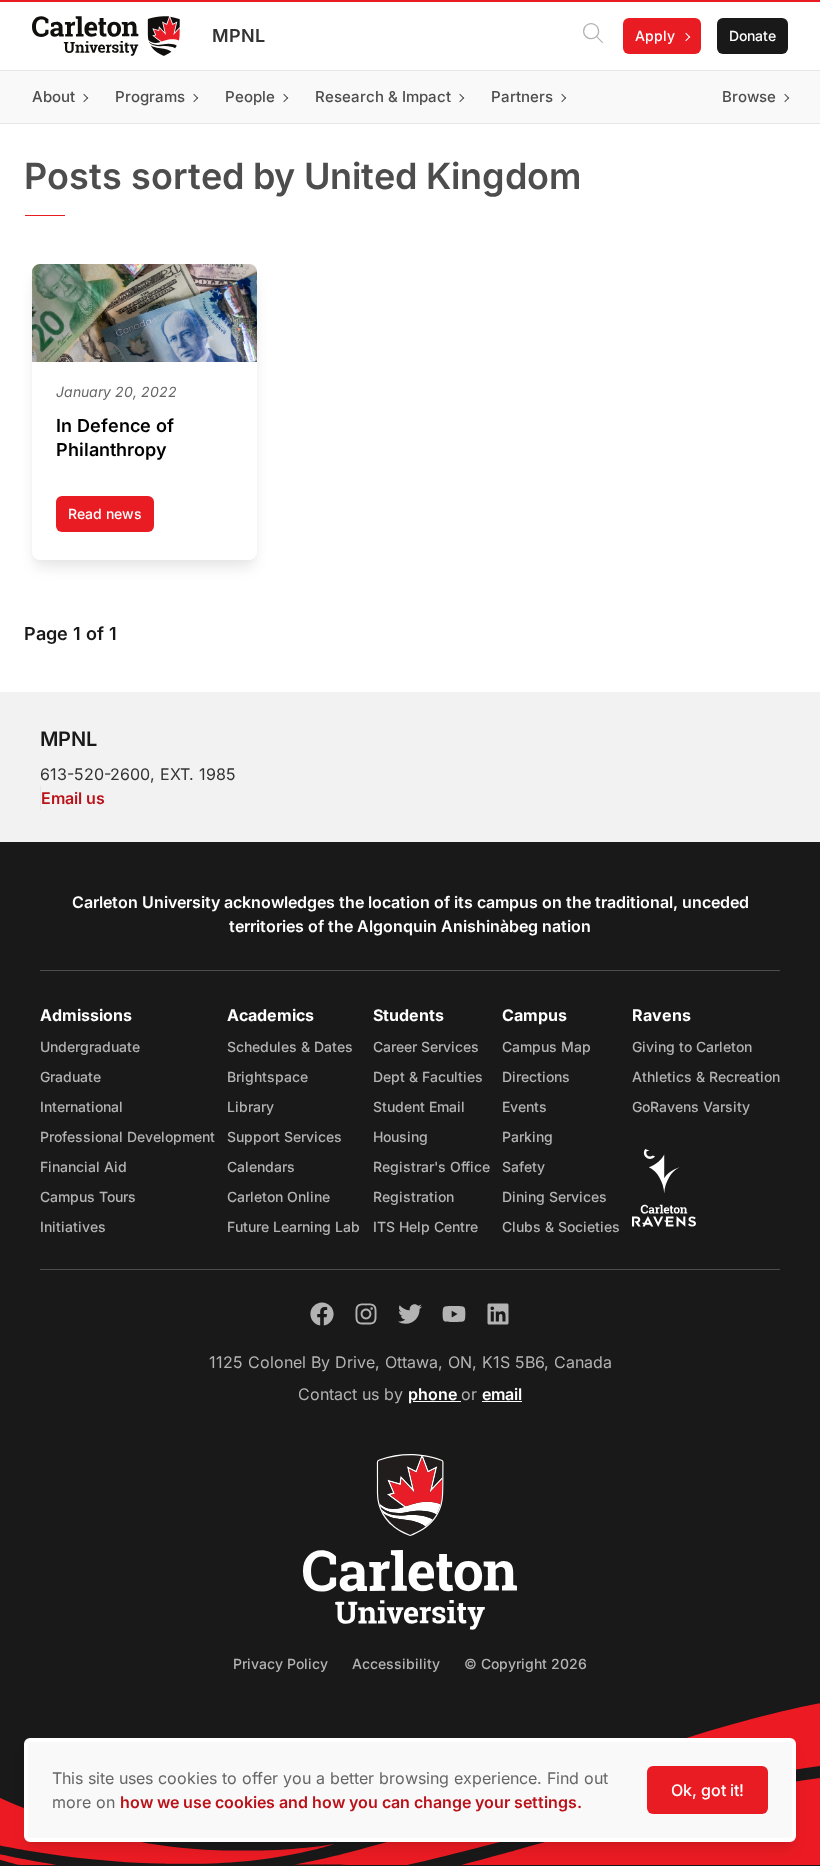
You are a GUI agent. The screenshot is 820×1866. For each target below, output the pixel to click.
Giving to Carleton (692, 1046)
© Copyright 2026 (525, 1663)
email (502, 1394)
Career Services (426, 1046)
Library (250, 1106)
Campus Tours (88, 1196)
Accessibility (396, 1663)
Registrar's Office (431, 1166)
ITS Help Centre (425, 1226)
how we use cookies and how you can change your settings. (351, 1802)
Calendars (261, 1166)
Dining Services (554, 1196)
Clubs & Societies (561, 1226)
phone (434, 1394)
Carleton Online (278, 1196)
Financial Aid (83, 1166)
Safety (523, 1166)
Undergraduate (90, 1046)
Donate (752, 35)
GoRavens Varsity (691, 1106)
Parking (527, 1136)
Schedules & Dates (290, 1046)
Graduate (70, 1076)
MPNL (238, 35)
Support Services (284, 1136)
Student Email (419, 1106)
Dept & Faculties (428, 1076)
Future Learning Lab (293, 1226)
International (81, 1106)
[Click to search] (593, 36)
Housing (400, 1136)
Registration (413, 1196)
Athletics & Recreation (706, 1076)
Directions (536, 1076)
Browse (749, 96)
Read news (111, 518)
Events (524, 1106)
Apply (655, 35)
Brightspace (267, 1076)
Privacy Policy (280, 1663)
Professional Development (127, 1136)
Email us (73, 798)
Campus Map (546, 1046)
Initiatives (73, 1226)
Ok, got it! (707, 1790)
